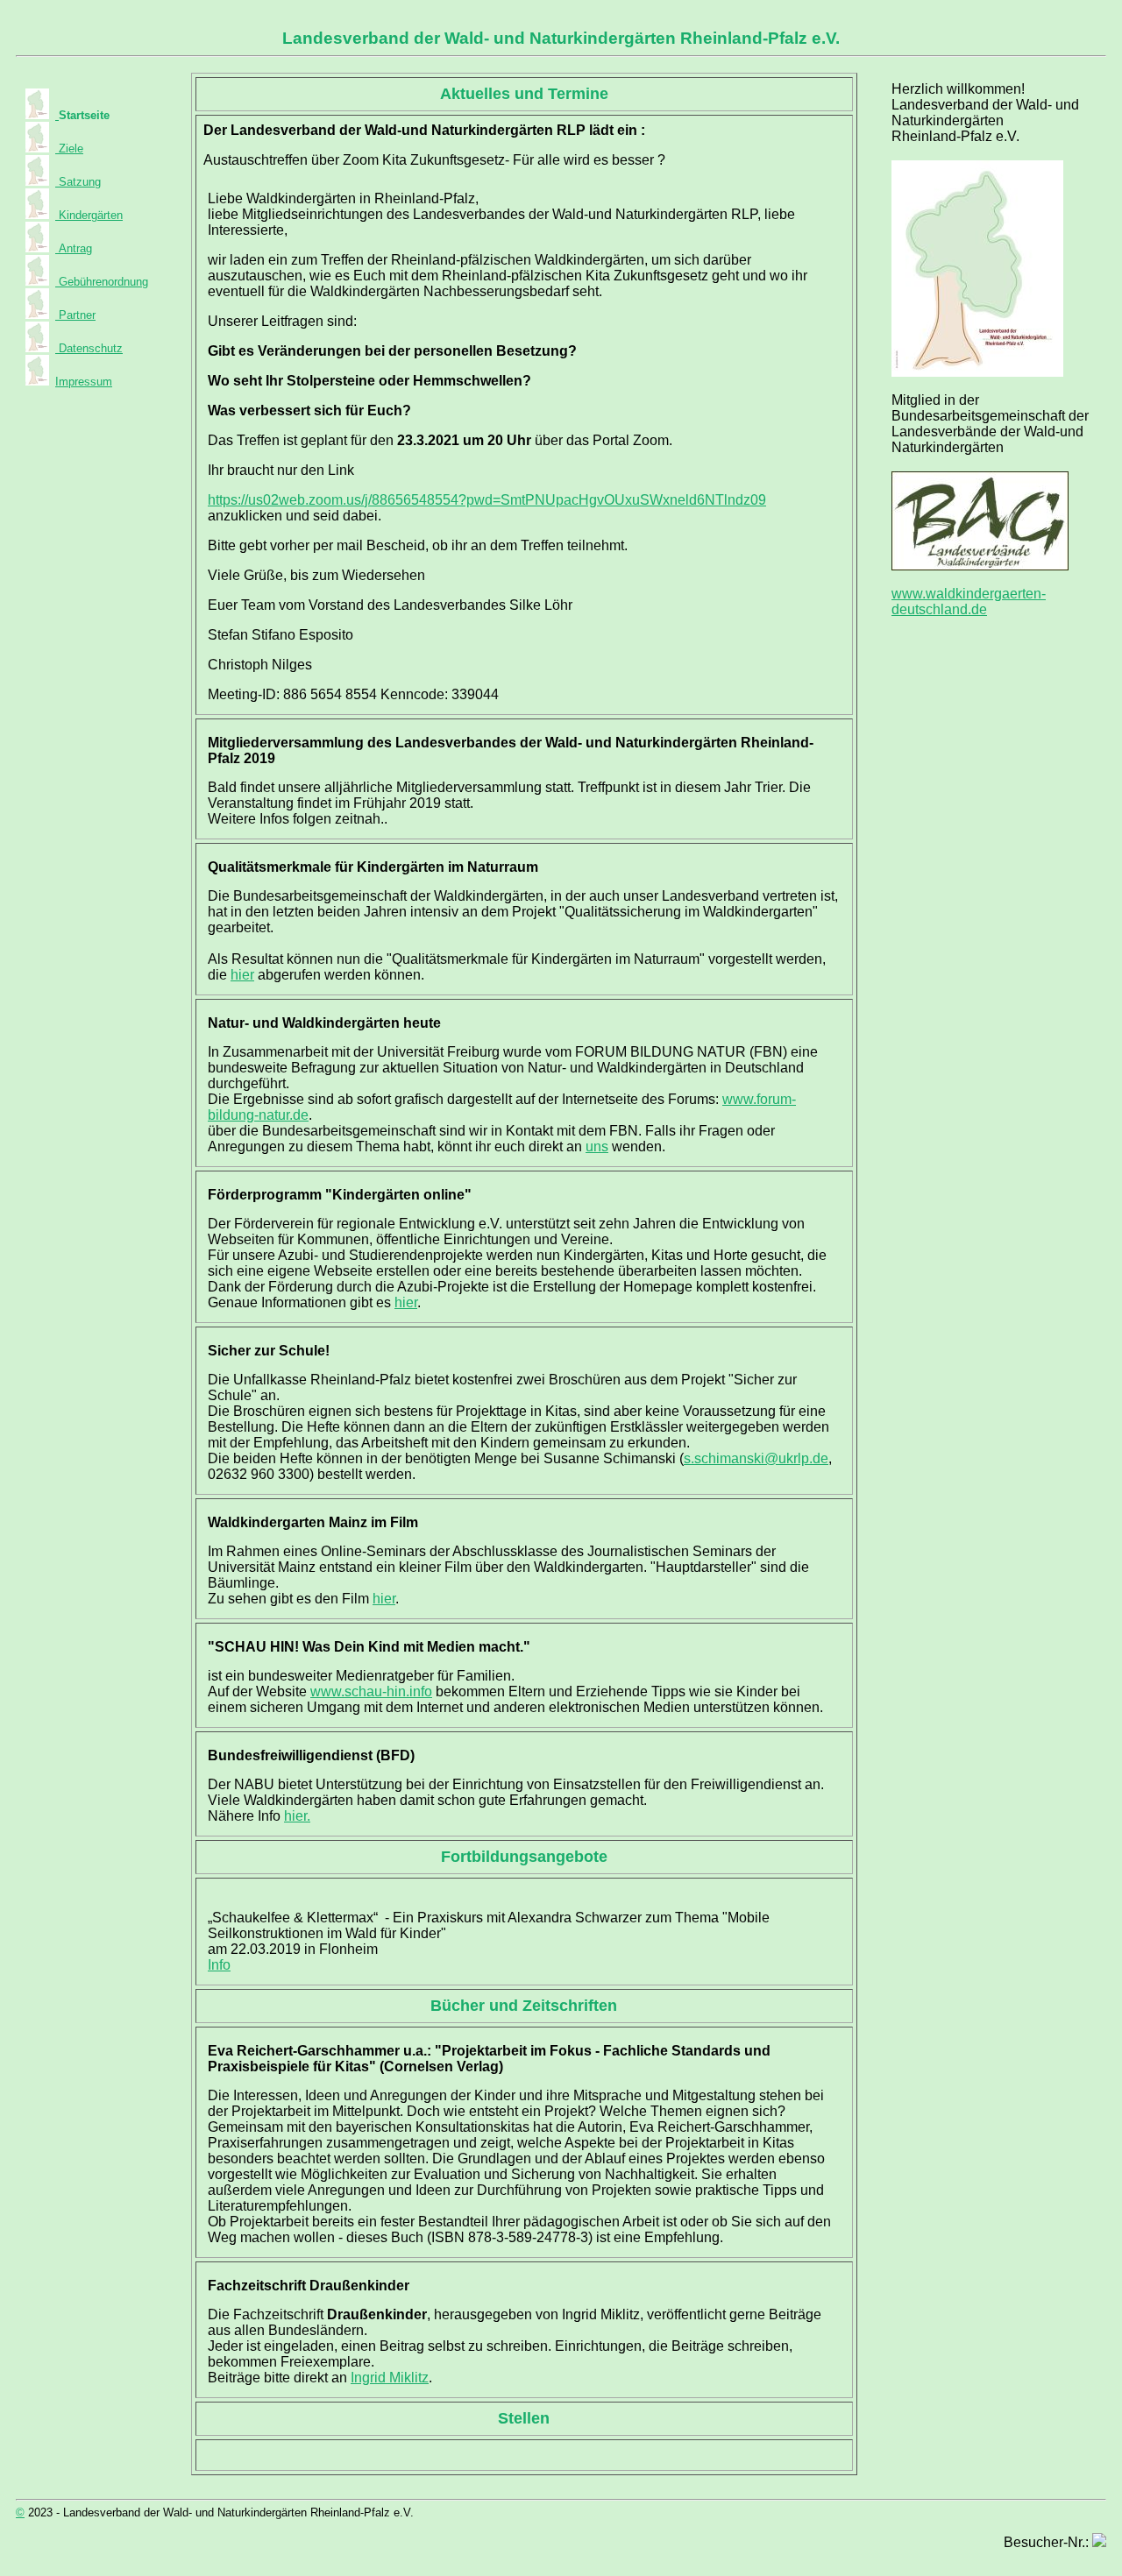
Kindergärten (89, 215)
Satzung (78, 182)
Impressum (84, 382)
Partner (75, 315)
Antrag (74, 248)
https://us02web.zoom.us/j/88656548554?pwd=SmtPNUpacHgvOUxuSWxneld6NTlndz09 (487, 500)
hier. (297, 1816)
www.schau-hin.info (371, 1691)
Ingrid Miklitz (390, 2378)
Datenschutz (89, 348)
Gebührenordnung (102, 282)
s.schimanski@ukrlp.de (756, 1458)
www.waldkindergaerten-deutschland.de (969, 602)
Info (219, 1965)
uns (597, 1146)
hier (242, 975)
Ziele (69, 149)
